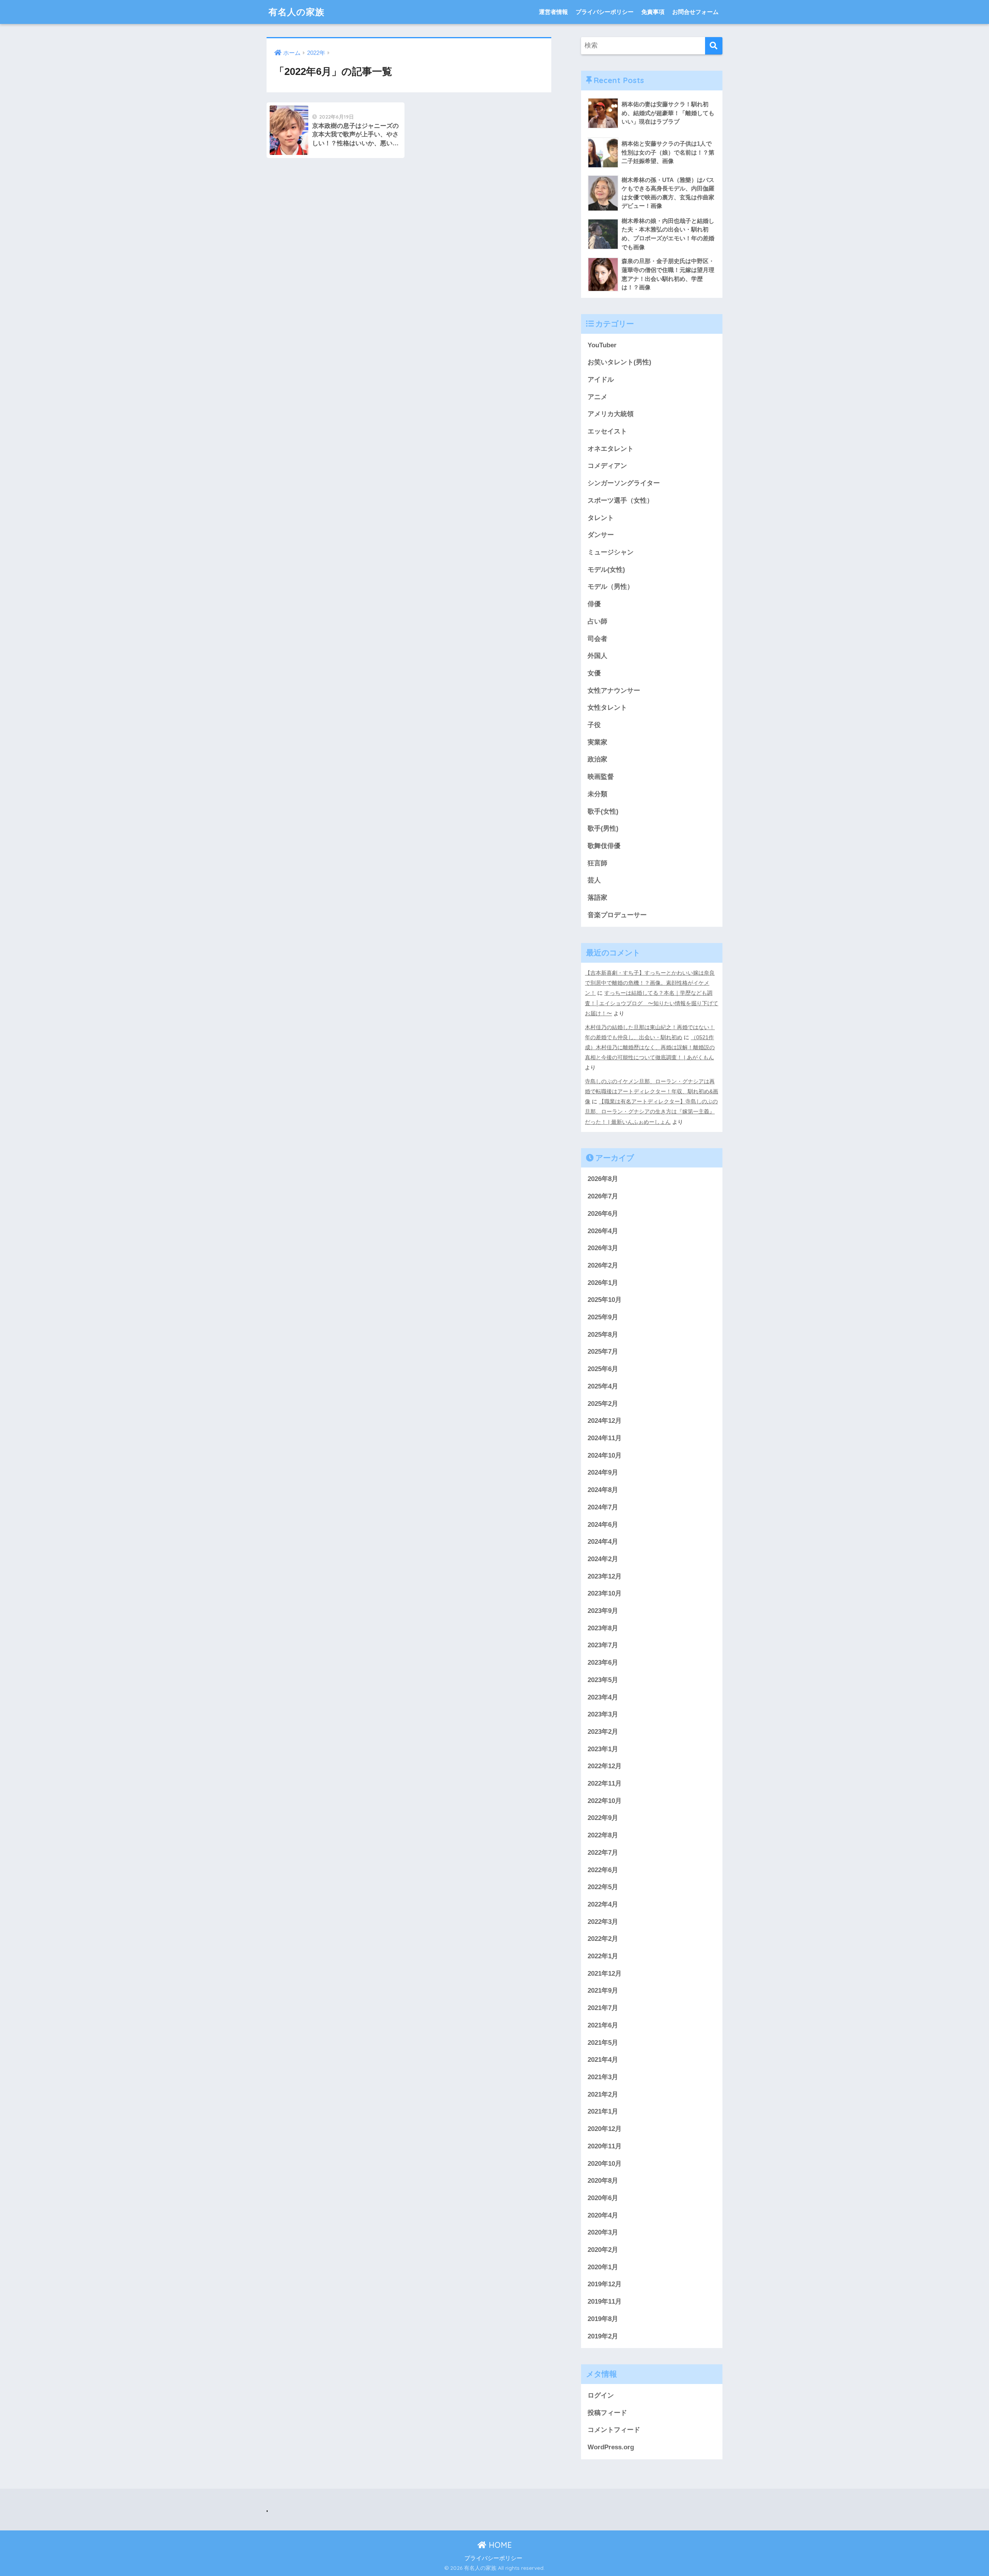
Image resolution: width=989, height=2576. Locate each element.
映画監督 (601, 777)
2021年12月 (605, 1974)
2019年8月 (603, 2319)
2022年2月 (603, 1939)
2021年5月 (603, 2043)
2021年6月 (603, 2025)
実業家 (597, 742)
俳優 (594, 604)
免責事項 (653, 12)
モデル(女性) (606, 570)
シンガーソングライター (624, 483)
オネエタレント (611, 449)
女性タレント (607, 708)
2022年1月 (603, 1956)
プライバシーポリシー (605, 12)
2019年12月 (605, 2284)
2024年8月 (603, 1490)
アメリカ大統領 (611, 414)
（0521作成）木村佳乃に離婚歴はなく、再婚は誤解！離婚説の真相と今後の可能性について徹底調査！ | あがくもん (650, 1047)
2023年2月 (603, 1732)
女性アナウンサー (614, 691)
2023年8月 (603, 1628)
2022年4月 (603, 1904)
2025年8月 (603, 1335)
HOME (499, 2545)
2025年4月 (603, 1386)
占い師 (597, 621)
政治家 (597, 759)
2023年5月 (603, 1680)
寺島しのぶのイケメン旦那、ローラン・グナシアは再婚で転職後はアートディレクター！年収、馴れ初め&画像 (652, 1091)
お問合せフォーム (695, 12)
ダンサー (601, 535)
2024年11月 (605, 1438)
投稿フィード (607, 2413)
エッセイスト (607, 431)
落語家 (597, 898)
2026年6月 (603, 1214)
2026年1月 (603, 1283)
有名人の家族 (297, 12)
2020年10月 (605, 2164)
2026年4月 (603, 1231)
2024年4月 (603, 1542)
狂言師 (597, 863)
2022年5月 (603, 1887)
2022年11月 (605, 1783)
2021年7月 (603, 2008)
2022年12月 (605, 1766)
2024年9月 (603, 1472)
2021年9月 (603, 1991)
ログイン (601, 2395)
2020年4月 (603, 2215)
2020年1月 (603, 2267)
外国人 (597, 656)
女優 (594, 673)
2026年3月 (603, 1248)
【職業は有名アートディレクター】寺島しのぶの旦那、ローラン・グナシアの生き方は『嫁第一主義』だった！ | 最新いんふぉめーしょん (651, 1111)
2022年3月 (603, 1922)
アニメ (597, 397)
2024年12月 (605, 1421)
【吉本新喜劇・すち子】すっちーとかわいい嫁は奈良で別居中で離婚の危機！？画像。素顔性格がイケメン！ (650, 983)
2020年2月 (603, 2250)
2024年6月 (603, 1525)
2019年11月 (605, 2302)
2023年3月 (603, 1714)
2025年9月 (603, 1317)
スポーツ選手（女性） (620, 500)
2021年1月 (603, 2111)
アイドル (601, 380)
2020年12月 (605, 2129)
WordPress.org (611, 2447)
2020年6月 (603, 2198)
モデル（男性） (611, 587)
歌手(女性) (603, 811)
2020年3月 (603, 2232)
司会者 (597, 639)
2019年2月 (603, 2336)
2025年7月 (603, 1352)
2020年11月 (605, 2146)
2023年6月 (603, 1663)
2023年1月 (603, 1749)
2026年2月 (603, 1265)
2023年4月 (603, 1697)
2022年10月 (605, 1801)
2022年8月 (603, 1835)
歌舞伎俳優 (604, 846)
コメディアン (607, 466)
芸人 (594, 880)
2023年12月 (605, 1576)
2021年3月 (603, 2077)
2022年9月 (603, 1818)
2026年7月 (603, 1196)
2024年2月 (603, 1559)
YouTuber (602, 345)
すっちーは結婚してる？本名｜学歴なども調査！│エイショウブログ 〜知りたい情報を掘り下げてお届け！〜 (652, 1003)
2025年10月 (605, 1300)
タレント (601, 518)
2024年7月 (603, 1507)
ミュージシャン (611, 552)
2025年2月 (603, 1404)
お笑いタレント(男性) (619, 362)
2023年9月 (603, 1611)
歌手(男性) (603, 828)
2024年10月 (605, 1455)
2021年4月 (603, 2060)
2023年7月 (603, 1645)
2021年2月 (603, 2094)
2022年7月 (603, 1853)
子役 (594, 725)
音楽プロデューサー (617, 915)
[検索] (714, 46)
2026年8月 (603, 1179)
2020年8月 (603, 2181)
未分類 (597, 794)
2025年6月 (603, 1369)
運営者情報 (553, 12)
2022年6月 (603, 1870)
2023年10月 (605, 1593)
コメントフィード (614, 2430)
